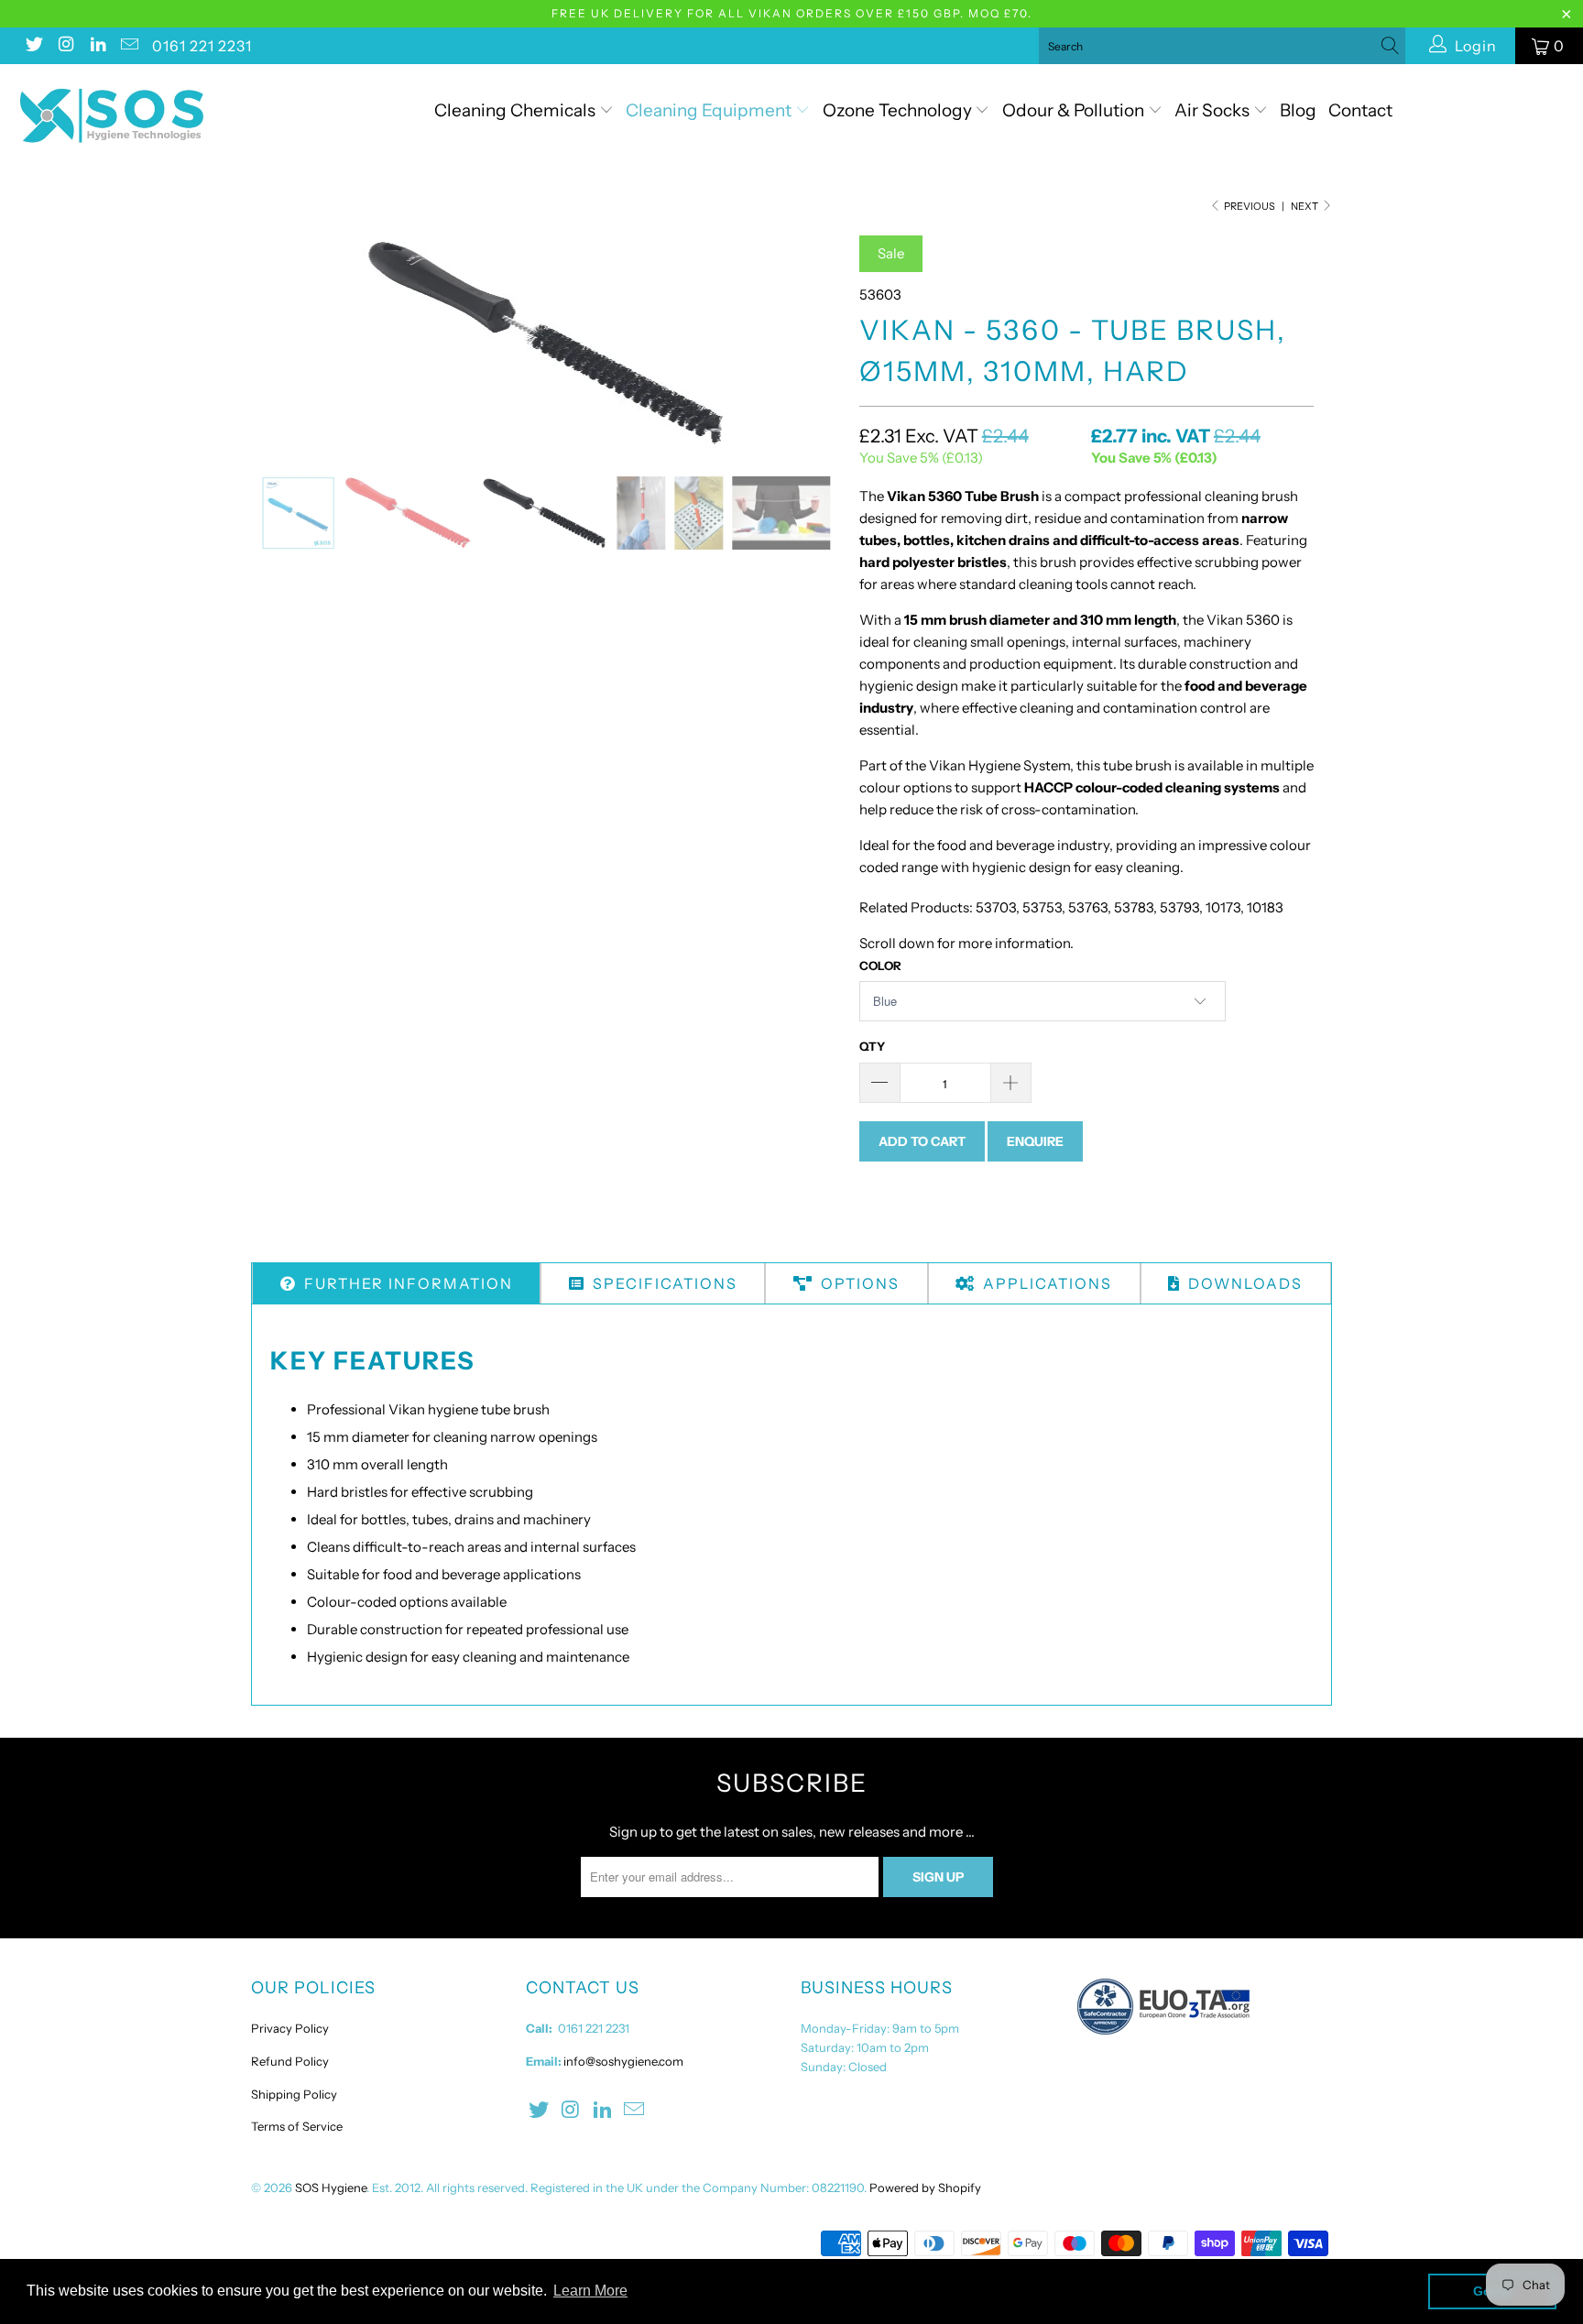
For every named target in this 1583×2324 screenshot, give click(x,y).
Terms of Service (297, 2126)
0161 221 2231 (202, 46)
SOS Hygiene (331, 2188)
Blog (1298, 110)
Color (880, 966)
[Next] (809, 342)
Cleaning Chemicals (515, 110)
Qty (872, 1046)
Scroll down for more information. (966, 943)
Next (1305, 206)
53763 (1088, 907)
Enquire (1035, 1141)
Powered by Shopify (925, 2188)
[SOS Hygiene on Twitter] (33, 46)
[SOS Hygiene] (136, 116)
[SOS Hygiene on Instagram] (65, 46)
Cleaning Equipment (709, 110)
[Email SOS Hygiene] (129, 46)
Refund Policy (290, 2061)
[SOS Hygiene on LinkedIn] (97, 46)
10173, (1225, 907)
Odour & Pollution (1075, 110)
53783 (1134, 907)
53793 (1179, 907)
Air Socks (1214, 110)
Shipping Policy (294, 2094)
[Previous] (283, 342)
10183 (1265, 907)
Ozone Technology (899, 110)
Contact (1360, 110)
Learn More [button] (590, 2291)
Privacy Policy (290, 2028)
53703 (996, 907)
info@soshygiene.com (623, 2061)
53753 (1042, 907)
